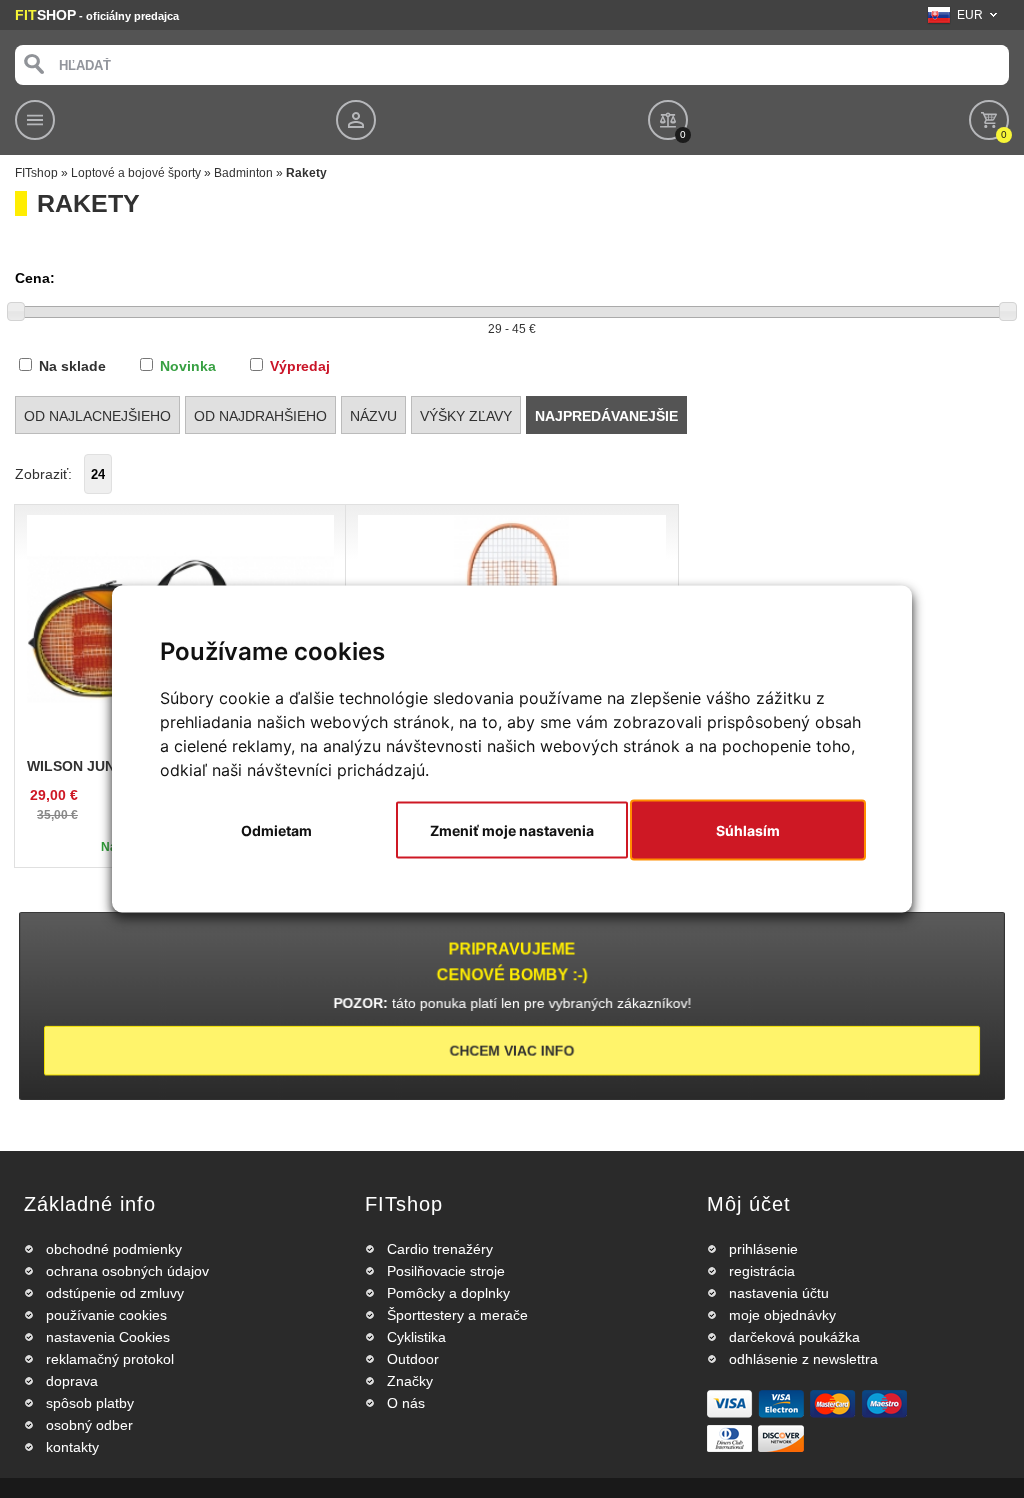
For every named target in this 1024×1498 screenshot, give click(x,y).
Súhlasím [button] (748, 830)
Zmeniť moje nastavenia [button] (512, 830)
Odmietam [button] (276, 830)
